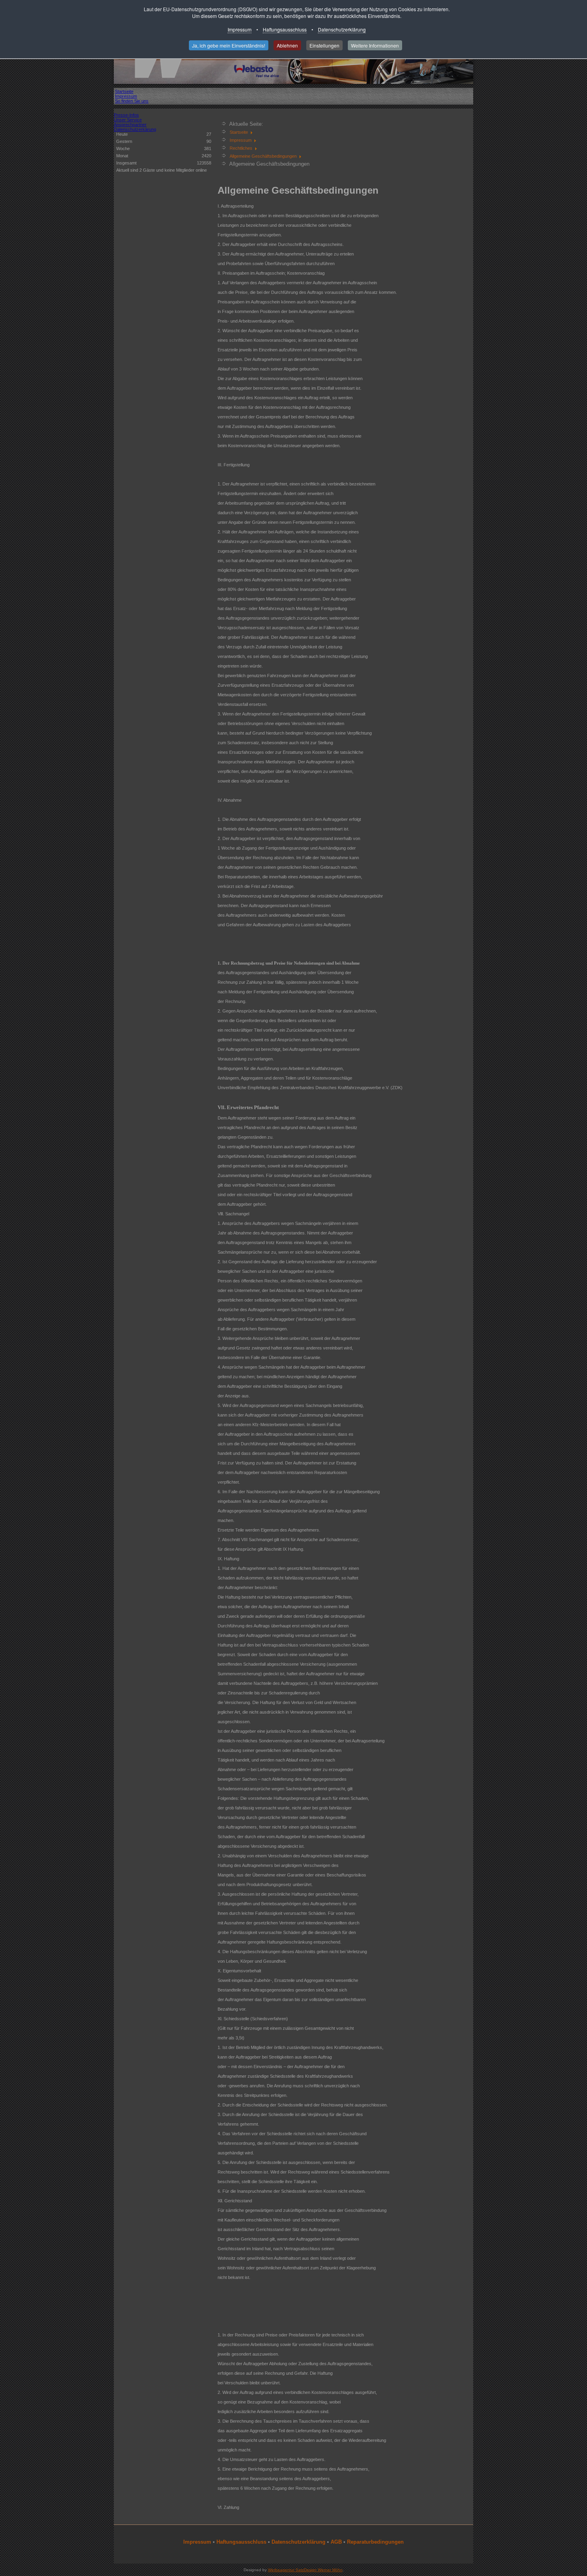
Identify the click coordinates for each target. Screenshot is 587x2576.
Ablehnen (287, 45)
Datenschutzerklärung (342, 29)
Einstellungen (324, 45)
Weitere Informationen (375, 45)
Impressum (240, 29)
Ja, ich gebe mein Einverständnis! (229, 45)
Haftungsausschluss (285, 29)
